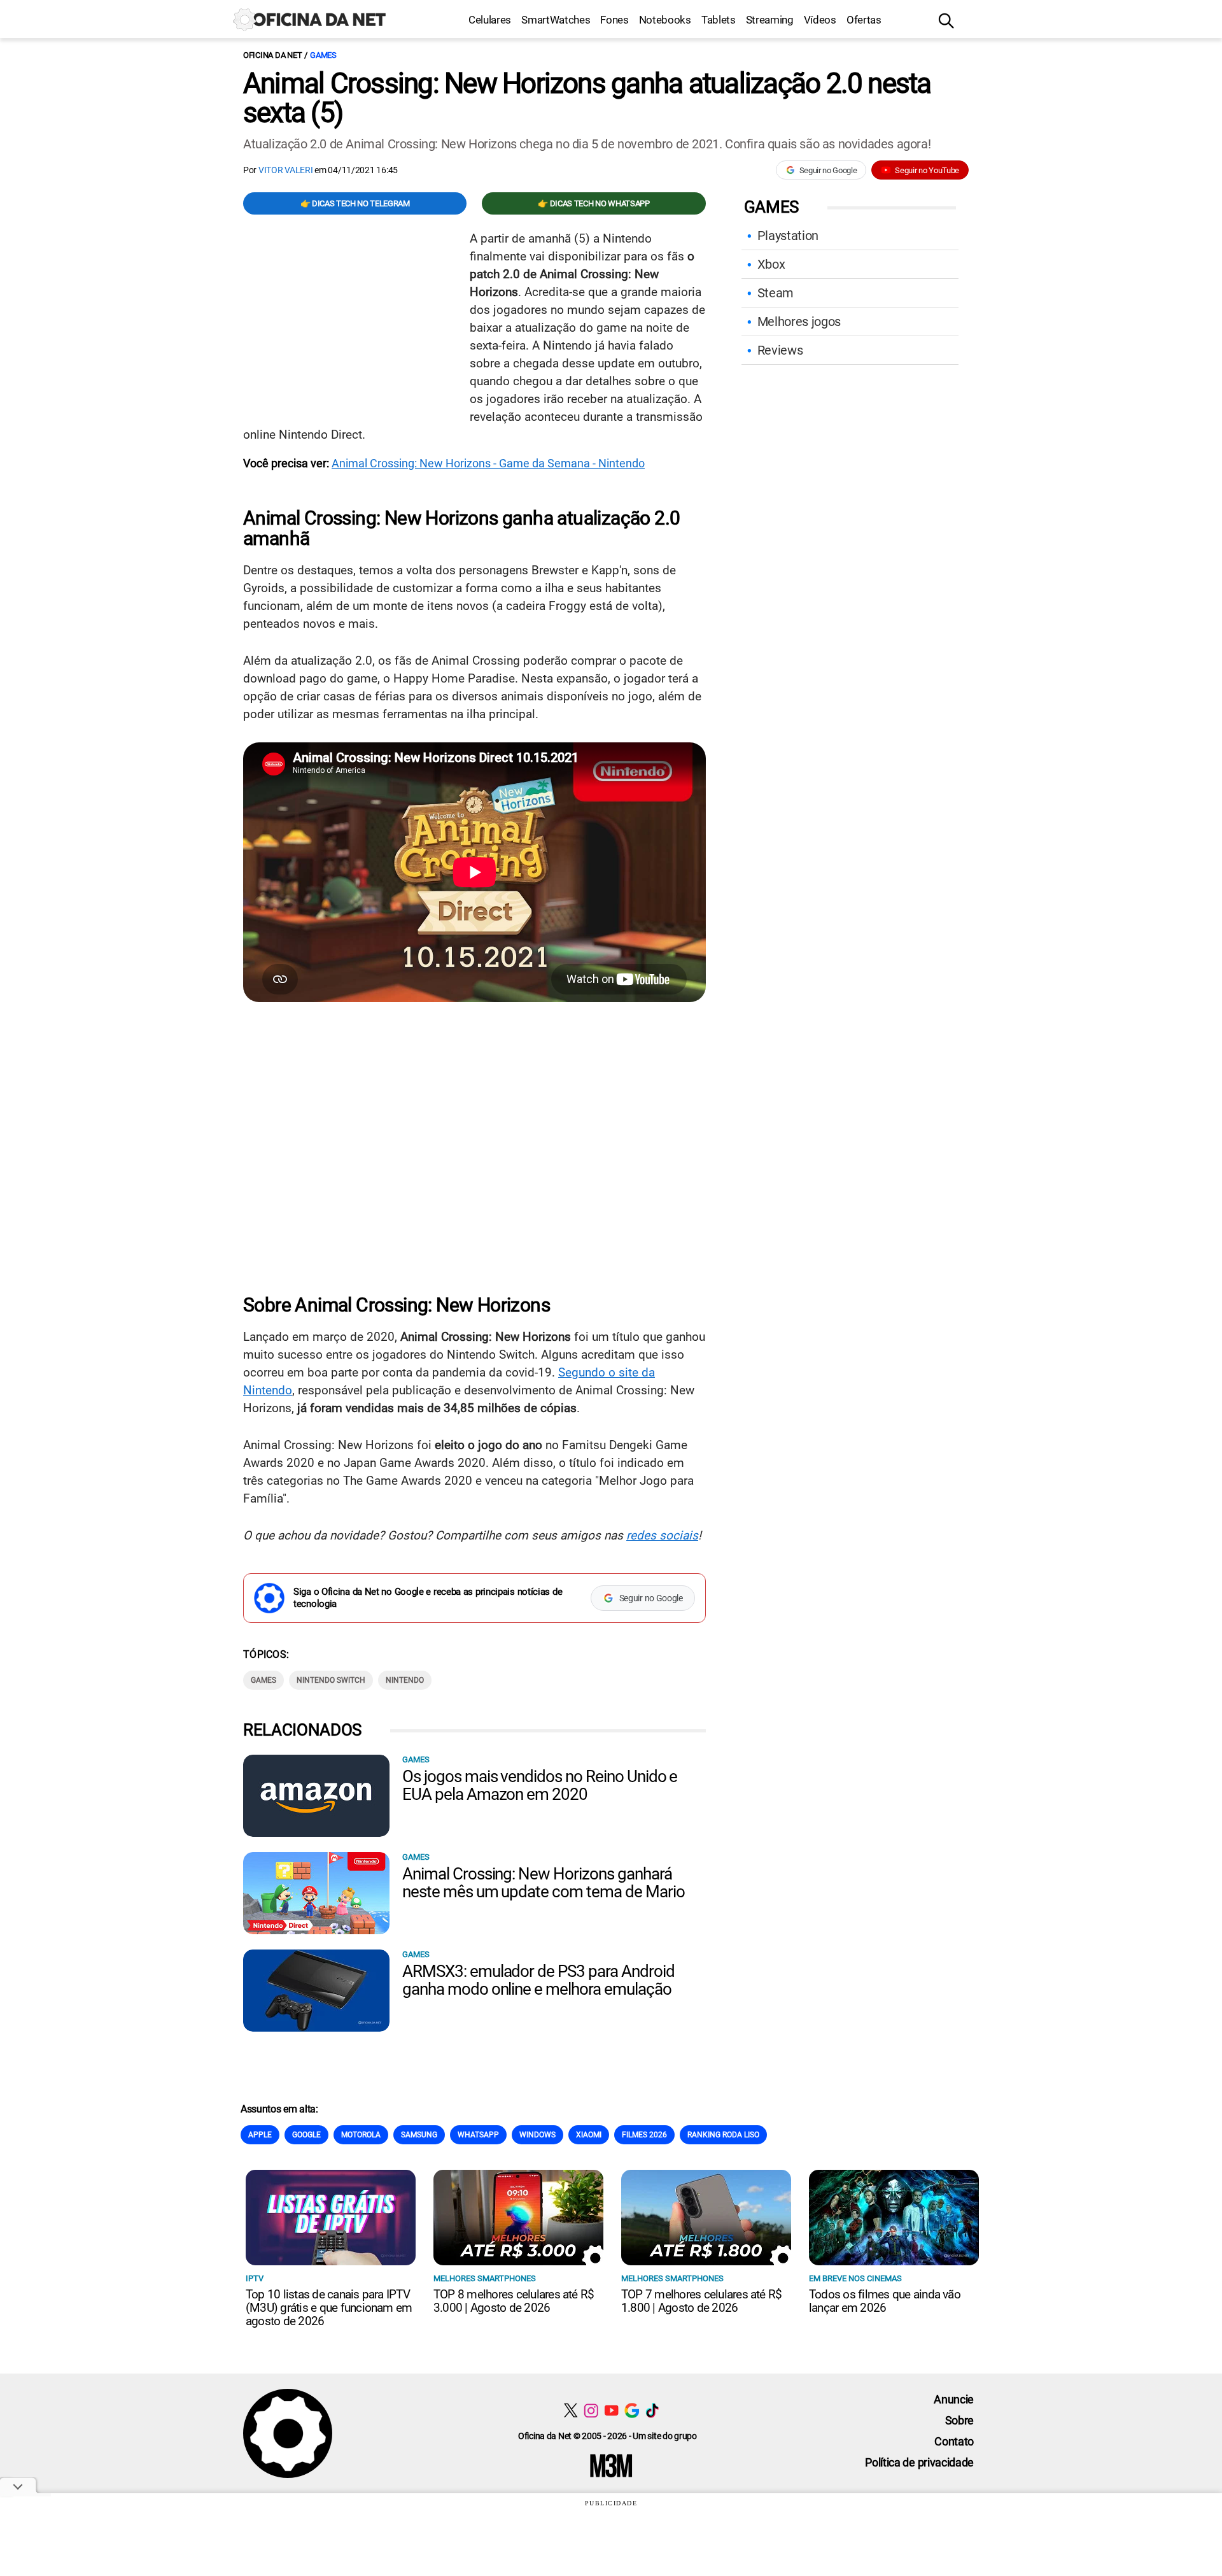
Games (323, 55)
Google (306, 2135)
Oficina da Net (272, 55)
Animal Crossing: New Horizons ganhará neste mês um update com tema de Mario (544, 1883)
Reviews (780, 350)
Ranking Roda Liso (723, 2135)
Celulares (490, 20)
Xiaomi (589, 2135)
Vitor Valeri (286, 170)
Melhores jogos (799, 322)
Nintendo (405, 1680)
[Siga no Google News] (632, 2410)
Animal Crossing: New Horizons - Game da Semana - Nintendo (488, 463)
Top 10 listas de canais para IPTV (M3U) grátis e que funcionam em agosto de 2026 (329, 2308)
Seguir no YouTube (927, 170)
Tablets (719, 20)
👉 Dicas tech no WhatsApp (593, 203)
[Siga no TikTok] (652, 2410)
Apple (260, 2135)
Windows (537, 2135)
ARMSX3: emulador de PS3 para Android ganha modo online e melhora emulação (538, 1980)
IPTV (255, 2278)
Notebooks (665, 20)
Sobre (959, 2420)
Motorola (361, 2135)
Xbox (771, 264)
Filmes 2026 (644, 2135)
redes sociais (662, 1535)
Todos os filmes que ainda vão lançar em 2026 (885, 2301)
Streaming (770, 20)
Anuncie (954, 2399)
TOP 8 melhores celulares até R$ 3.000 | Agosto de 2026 (514, 2301)
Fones (614, 20)
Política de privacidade (919, 2462)
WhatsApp (478, 2135)
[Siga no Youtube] (611, 2410)
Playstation (788, 236)
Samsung (419, 2135)
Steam (776, 293)
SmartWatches (556, 20)
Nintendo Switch (331, 1680)
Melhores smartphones (485, 2278)
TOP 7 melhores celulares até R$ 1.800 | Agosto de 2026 (701, 2301)
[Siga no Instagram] (591, 2410)
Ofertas (864, 20)
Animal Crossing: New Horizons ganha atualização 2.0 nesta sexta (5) (587, 98)
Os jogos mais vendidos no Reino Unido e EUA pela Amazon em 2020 (540, 1785)
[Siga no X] (571, 2410)
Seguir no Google (828, 170)
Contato (954, 2441)
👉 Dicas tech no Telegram (355, 203)
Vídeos (820, 20)
